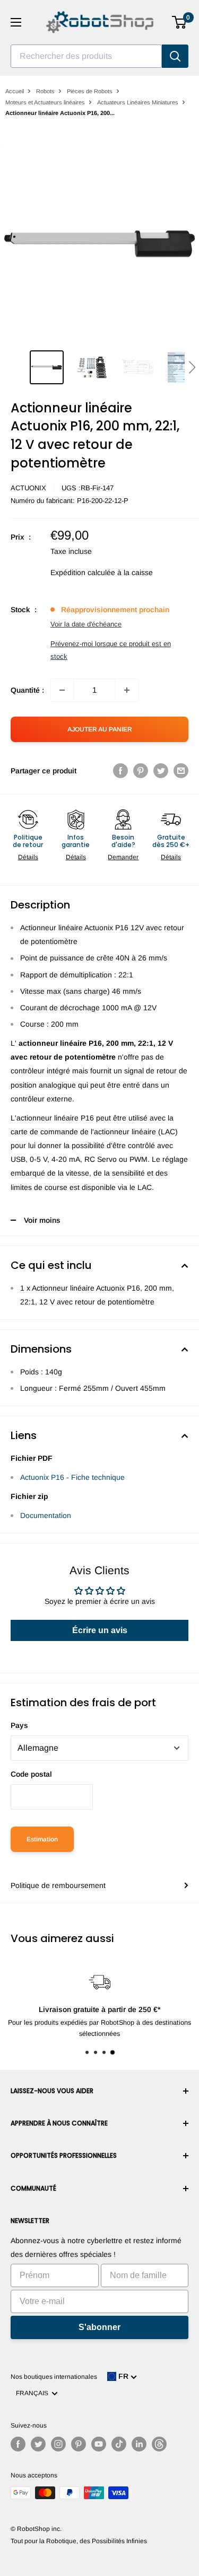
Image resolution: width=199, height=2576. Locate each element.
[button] (192, 367)
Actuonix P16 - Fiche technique (72, 1477)
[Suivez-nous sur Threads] (159, 2444)
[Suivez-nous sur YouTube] (99, 2444)
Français (34, 2393)
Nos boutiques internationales (54, 2377)
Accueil (15, 91)
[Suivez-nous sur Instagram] (58, 2444)
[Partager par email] (181, 771)
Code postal (31, 1774)
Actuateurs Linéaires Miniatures (138, 102)
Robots (45, 91)
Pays (19, 1725)
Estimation (42, 1839)
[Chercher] (175, 56)
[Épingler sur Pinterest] (141, 771)
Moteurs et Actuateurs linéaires (45, 102)
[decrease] (62, 690)
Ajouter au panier (100, 729)
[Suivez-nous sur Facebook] (18, 2444)
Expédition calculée (83, 572)
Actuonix (28, 488)
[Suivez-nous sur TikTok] (119, 2444)
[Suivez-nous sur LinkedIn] (139, 2444)
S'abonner (99, 2327)
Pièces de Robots (90, 91)
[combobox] (86, 56)
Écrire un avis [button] (100, 1630)
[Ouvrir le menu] (16, 22)
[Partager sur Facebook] (120, 771)
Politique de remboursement (58, 1885)
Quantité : (27, 690)
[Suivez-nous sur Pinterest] (79, 2444)
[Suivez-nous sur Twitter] (38, 2444)
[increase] (127, 690)
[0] (180, 22)
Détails (28, 857)
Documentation (46, 1515)
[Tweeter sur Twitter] (161, 771)
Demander (123, 857)
